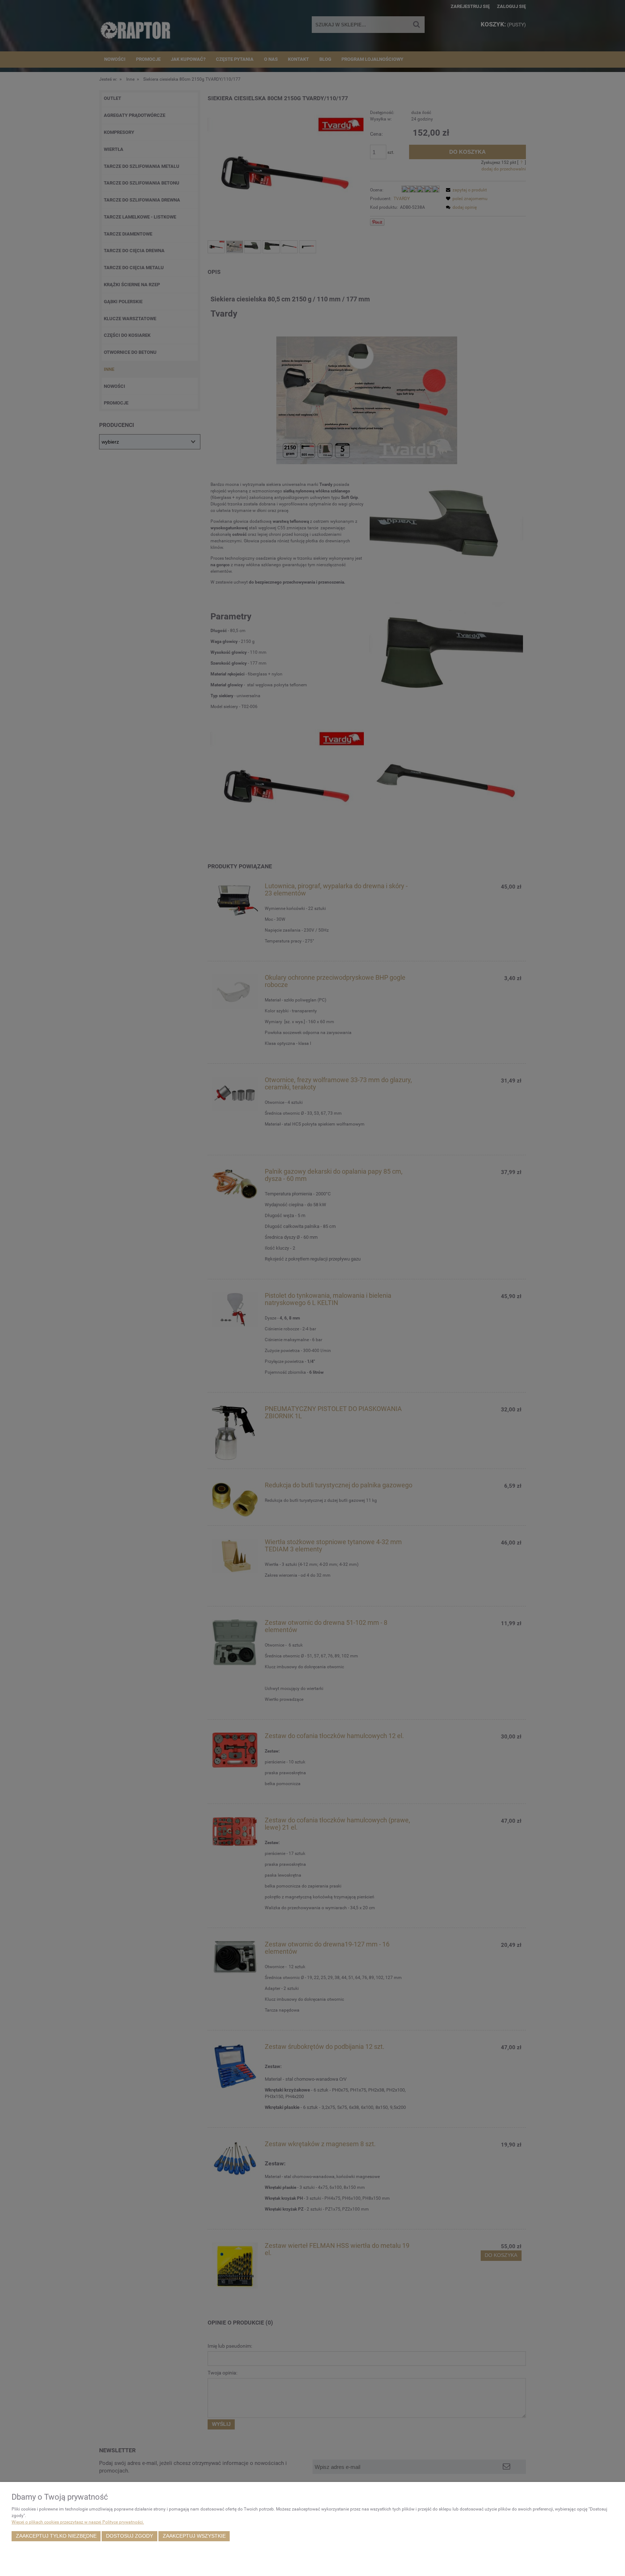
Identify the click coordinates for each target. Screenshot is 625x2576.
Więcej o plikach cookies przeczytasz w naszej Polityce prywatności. (78, 2522)
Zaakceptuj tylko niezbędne (56, 2536)
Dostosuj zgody (129, 2536)
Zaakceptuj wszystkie (194, 2536)
